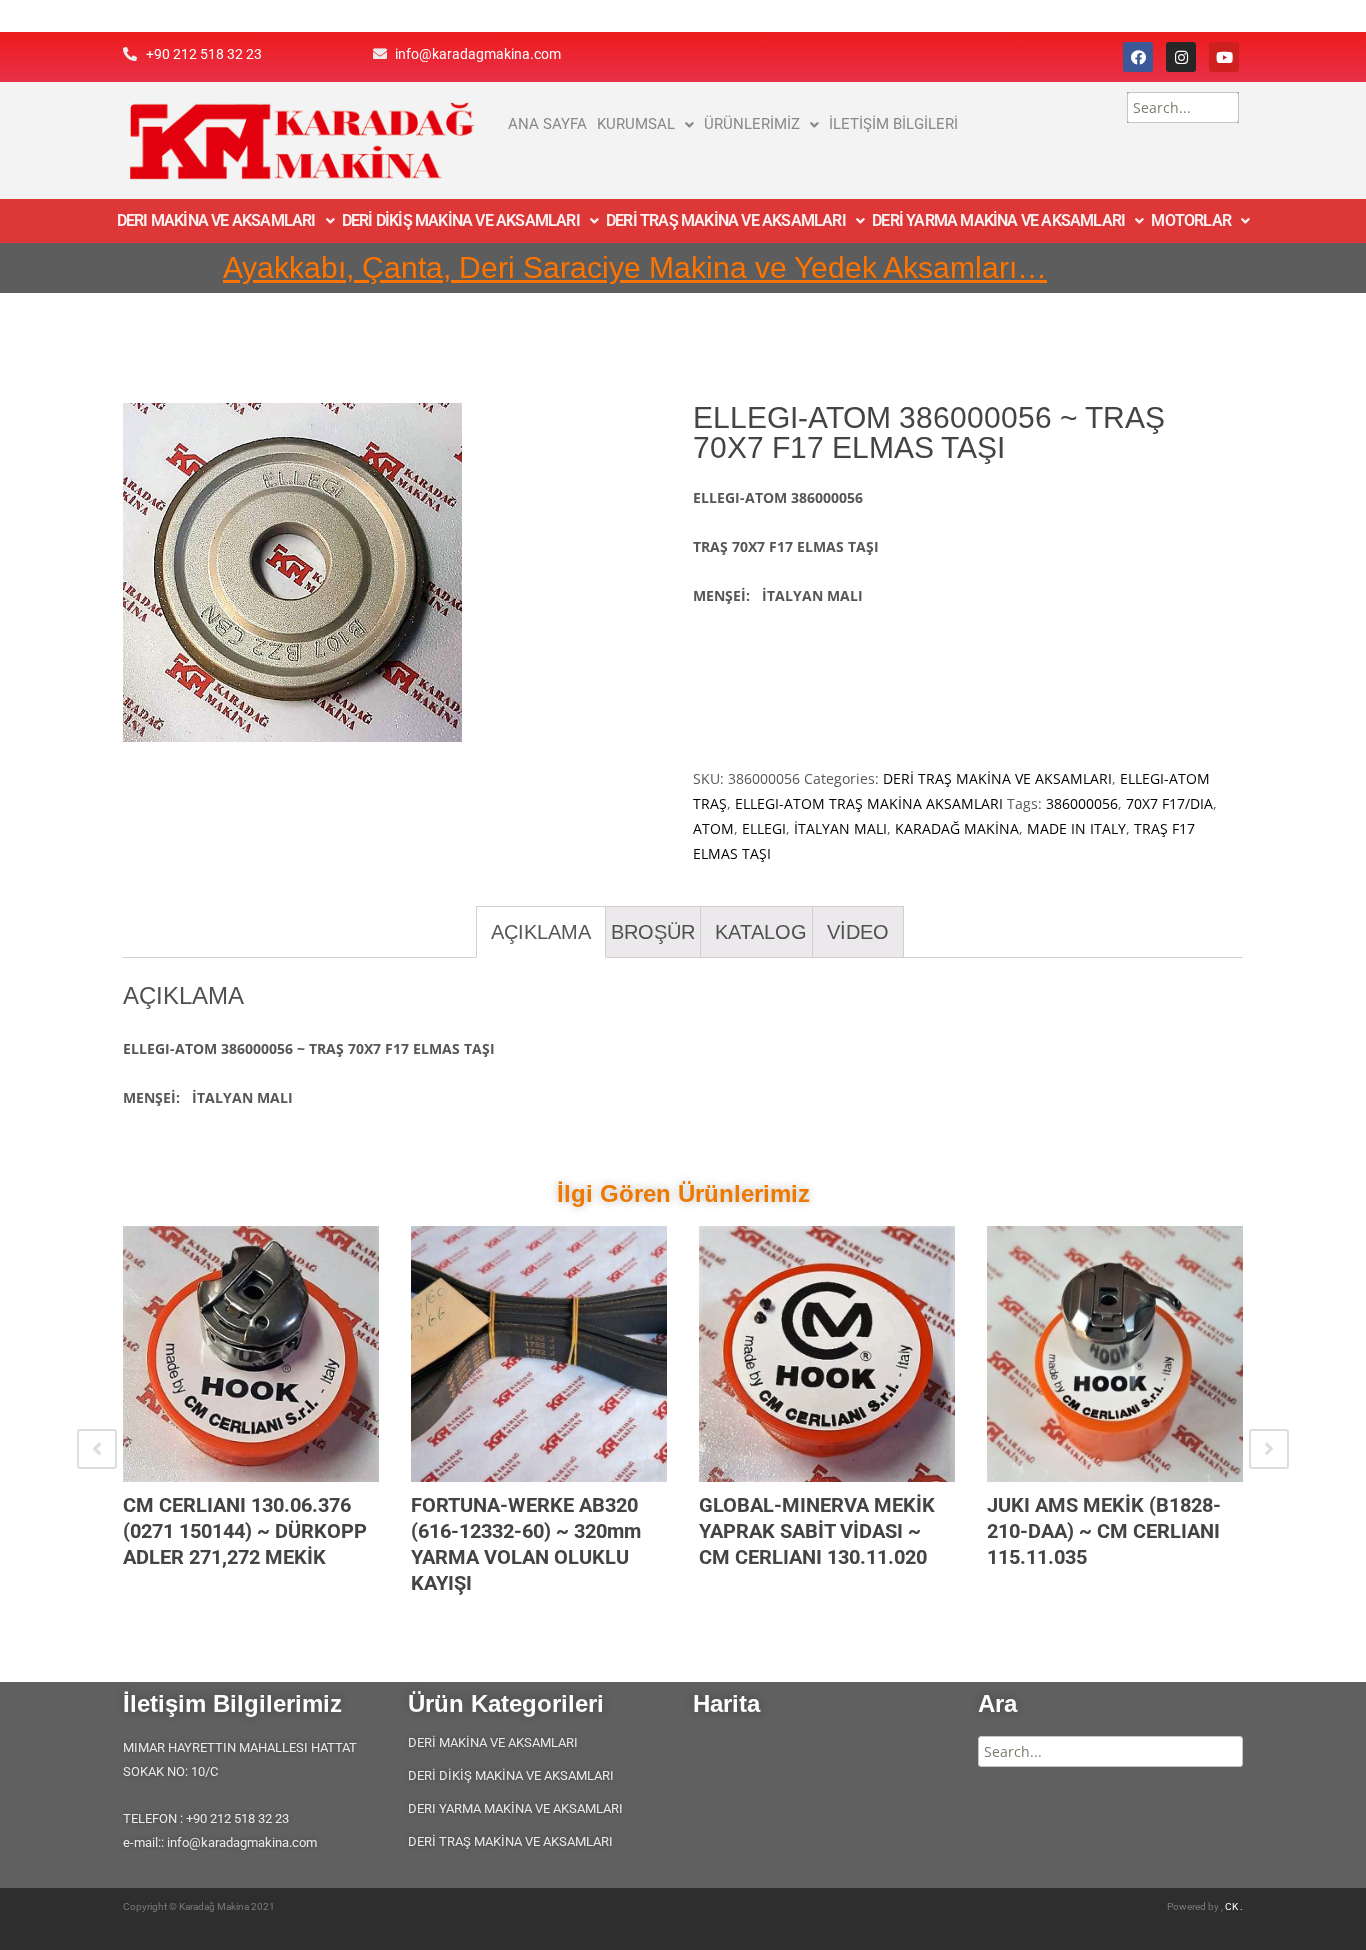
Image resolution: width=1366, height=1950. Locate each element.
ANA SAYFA (547, 124)
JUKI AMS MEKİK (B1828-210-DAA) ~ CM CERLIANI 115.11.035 (1104, 1531)
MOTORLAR (1191, 220)
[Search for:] (1183, 107)
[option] (251, 1423)
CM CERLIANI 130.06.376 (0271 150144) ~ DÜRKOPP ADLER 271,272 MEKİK (245, 1531)
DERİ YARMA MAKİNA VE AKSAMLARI (998, 220)
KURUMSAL (636, 124)
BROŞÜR (653, 932)
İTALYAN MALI (840, 828)
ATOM (713, 828)
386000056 (1082, 803)
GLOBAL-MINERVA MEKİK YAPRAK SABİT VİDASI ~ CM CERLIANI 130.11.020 (817, 1531)
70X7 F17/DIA (1169, 803)
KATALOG (761, 932)
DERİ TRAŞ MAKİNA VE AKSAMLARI (726, 220)
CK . (1234, 1906)
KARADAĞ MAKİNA (957, 828)
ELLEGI (764, 828)
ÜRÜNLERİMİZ (752, 124)
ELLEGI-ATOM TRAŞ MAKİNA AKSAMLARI (869, 803)
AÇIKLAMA (541, 932)
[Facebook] (1138, 57)
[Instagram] (1181, 57)
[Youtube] (1224, 57)
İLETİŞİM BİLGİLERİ (893, 124)
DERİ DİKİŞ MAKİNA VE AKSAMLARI (461, 220)
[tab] (541, 932)
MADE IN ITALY (1076, 828)
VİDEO (858, 932)
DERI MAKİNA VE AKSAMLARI (216, 220)
